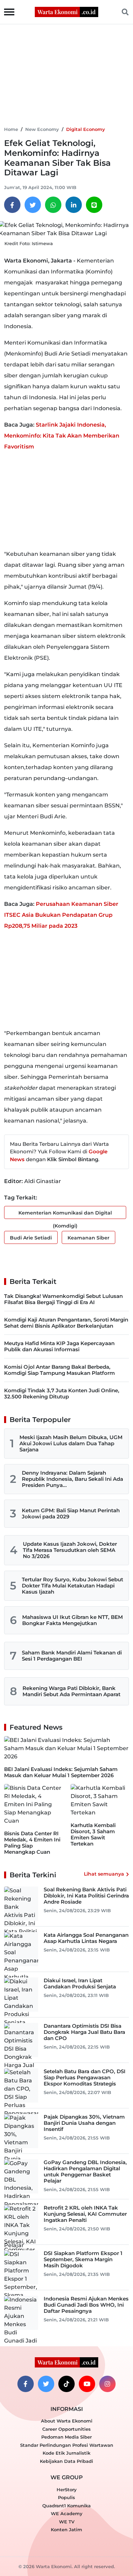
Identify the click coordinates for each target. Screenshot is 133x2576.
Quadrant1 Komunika (66, 2506)
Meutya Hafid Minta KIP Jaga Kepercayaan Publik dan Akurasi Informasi (59, 1346)
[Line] (94, 205)
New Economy (42, 129)
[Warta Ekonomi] (66, 11)
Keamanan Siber (88, 1238)
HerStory (67, 2490)
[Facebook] (12, 205)
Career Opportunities (66, 2429)
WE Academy (67, 2513)
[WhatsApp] (53, 205)
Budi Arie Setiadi (31, 1238)
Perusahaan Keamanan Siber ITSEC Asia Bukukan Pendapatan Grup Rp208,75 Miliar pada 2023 (61, 915)
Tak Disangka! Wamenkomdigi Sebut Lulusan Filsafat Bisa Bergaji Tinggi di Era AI (63, 1299)
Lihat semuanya (104, 1874)
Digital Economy (86, 129)
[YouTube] (87, 2384)
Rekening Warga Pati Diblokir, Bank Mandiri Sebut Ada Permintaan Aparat (71, 1691)
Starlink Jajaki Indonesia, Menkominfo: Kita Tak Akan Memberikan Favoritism (62, 436)
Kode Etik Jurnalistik (66, 2453)
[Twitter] (33, 205)
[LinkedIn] (74, 205)
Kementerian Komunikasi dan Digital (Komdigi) (65, 1214)
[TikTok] (66, 2384)
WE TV (67, 2522)
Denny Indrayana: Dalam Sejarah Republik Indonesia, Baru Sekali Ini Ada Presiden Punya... (72, 1479)
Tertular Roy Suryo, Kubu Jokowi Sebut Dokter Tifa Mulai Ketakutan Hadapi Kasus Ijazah (72, 1586)
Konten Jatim (66, 2530)
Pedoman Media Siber (66, 2437)
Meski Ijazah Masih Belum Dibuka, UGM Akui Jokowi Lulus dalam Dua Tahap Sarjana (71, 1443)
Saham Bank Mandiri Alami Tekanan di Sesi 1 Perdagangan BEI (72, 1656)
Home (11, 129)
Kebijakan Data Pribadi (66, 2461)
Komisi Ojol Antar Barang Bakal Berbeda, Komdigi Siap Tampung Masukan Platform (60, 1370)
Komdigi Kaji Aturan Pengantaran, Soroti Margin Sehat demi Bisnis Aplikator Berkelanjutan (66, 1323)
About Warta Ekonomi (67, 2421)
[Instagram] (107, 2384)
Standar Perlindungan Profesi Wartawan (67, 2445)
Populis (66, 2497)
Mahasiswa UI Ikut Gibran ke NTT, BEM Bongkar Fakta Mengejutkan (72, 1620)
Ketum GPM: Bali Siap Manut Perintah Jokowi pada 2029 (71, 1513)
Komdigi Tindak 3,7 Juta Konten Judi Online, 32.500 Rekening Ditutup (62, 1393)
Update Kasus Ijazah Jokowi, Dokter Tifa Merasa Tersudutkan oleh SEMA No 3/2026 (70, 1550)
